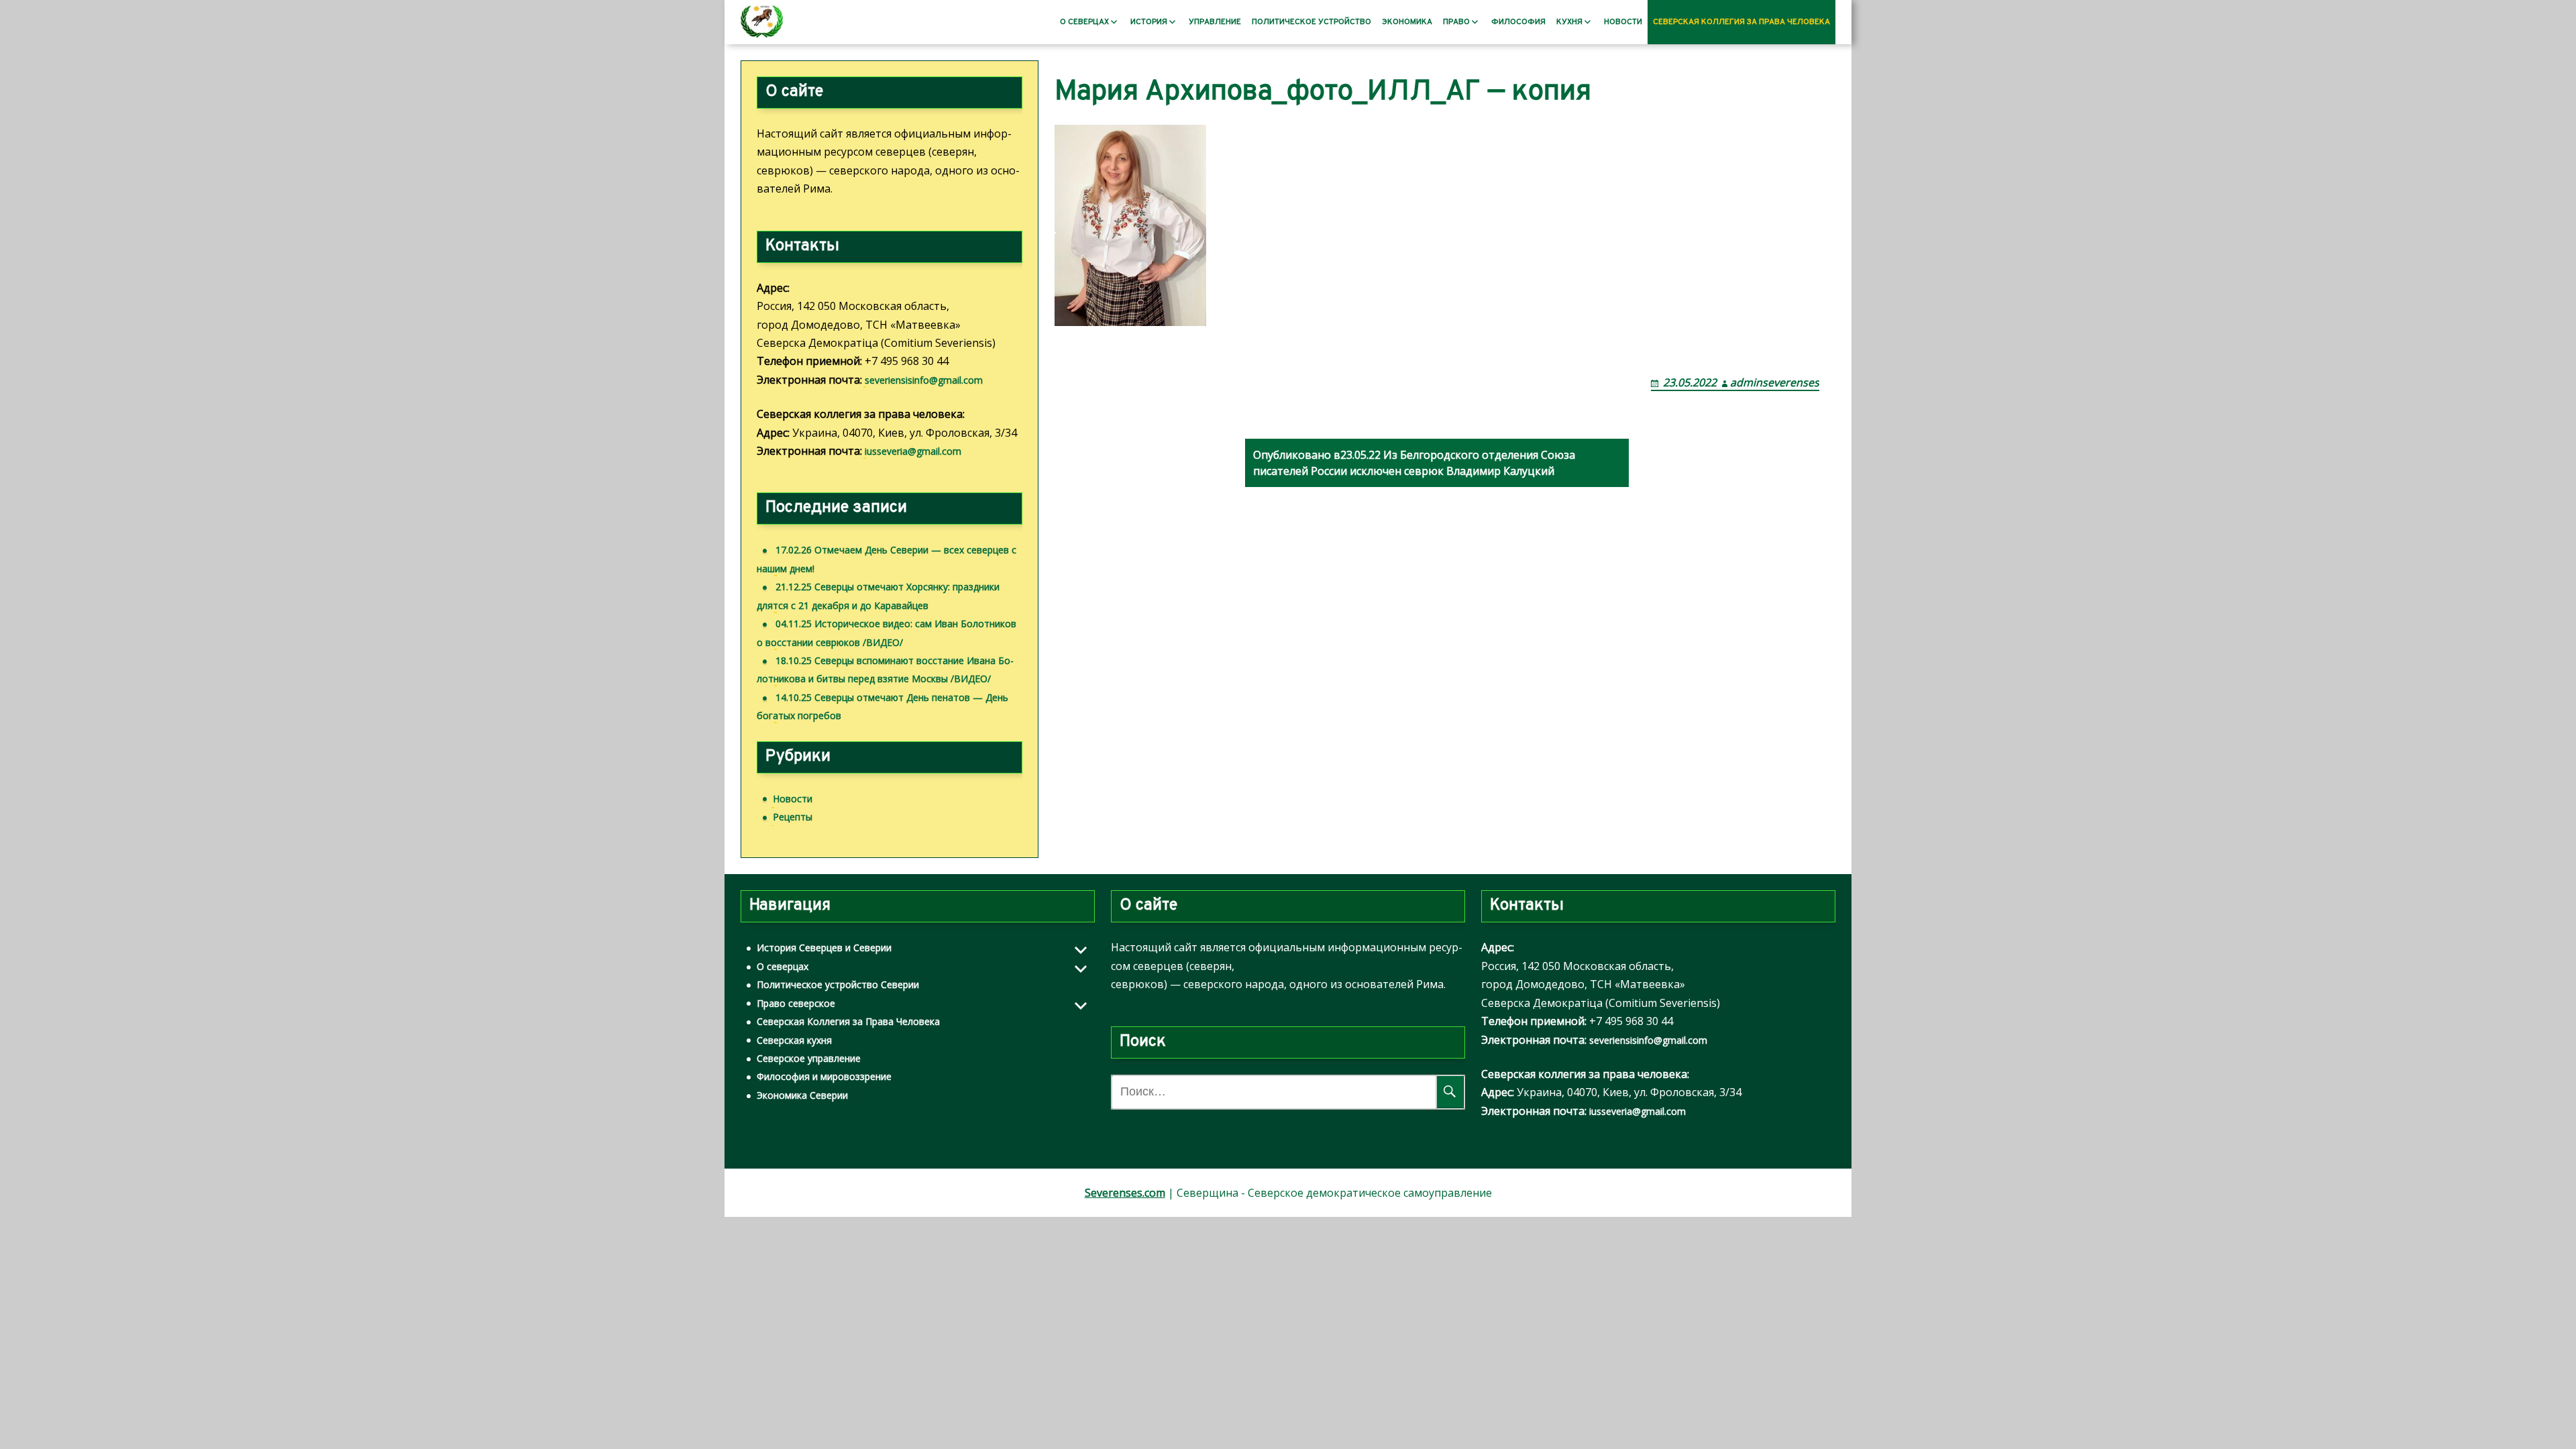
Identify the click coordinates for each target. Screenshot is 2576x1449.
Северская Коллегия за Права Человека (1741, 22)
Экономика (1407, 22)
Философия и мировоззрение (824, 1076)
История (1149, 22)
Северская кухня (794, 1040)
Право (1456, 22)
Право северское (796, 1003)
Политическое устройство (1311, 22)
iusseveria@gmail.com (913, 451)
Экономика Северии (802, 1095)
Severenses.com (1125, 1193)
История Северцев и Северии (824, 948)
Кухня (1569, 22)
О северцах (1084, 22)
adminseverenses (1775, 382)
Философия (1518, 22)
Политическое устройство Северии (838, 984)
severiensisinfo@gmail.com (924, 380)
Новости (1623, 22)
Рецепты (793, 817)
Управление (1215, 22)
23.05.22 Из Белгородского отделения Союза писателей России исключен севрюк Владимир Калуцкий (1414, 463)
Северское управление (809, 1058)
